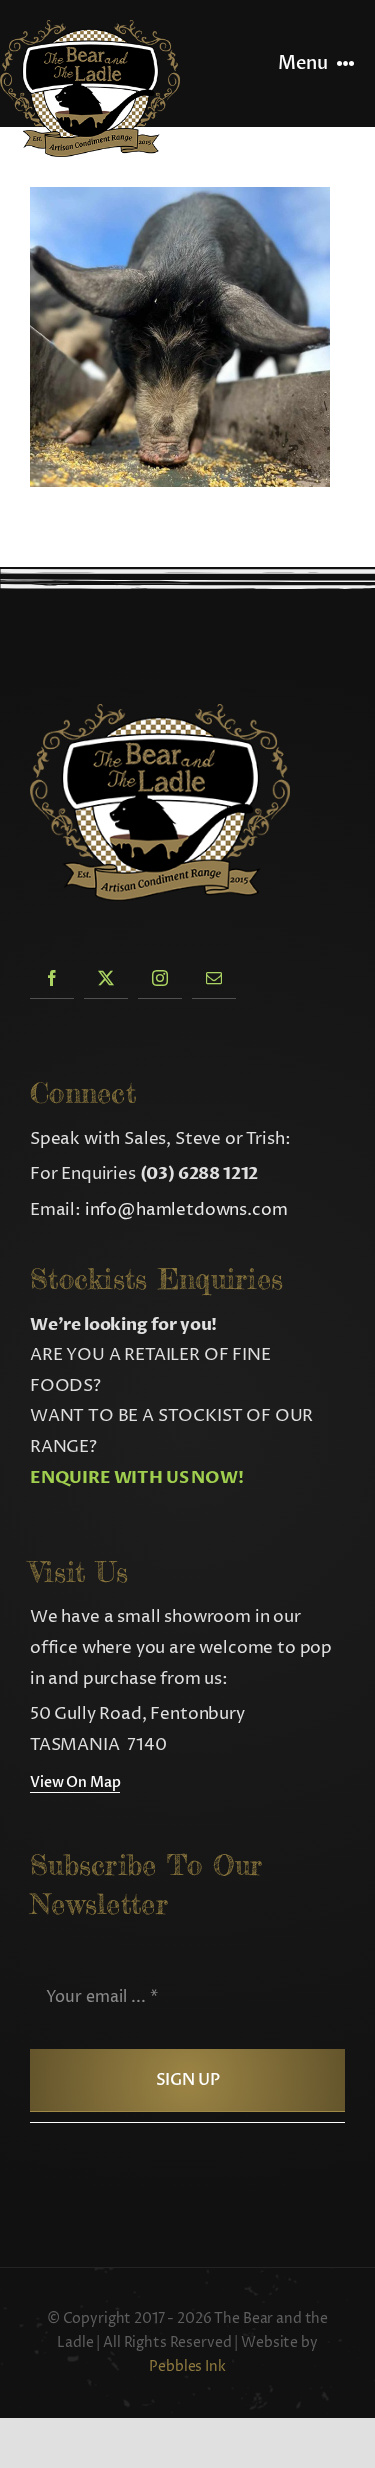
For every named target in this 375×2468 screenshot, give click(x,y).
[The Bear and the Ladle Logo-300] (90, 28)
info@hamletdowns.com (186, 1210)
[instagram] (160, 977)
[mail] (214, 977)
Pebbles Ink (187, 2366)
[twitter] (106, 977)
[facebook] (52, 977)
